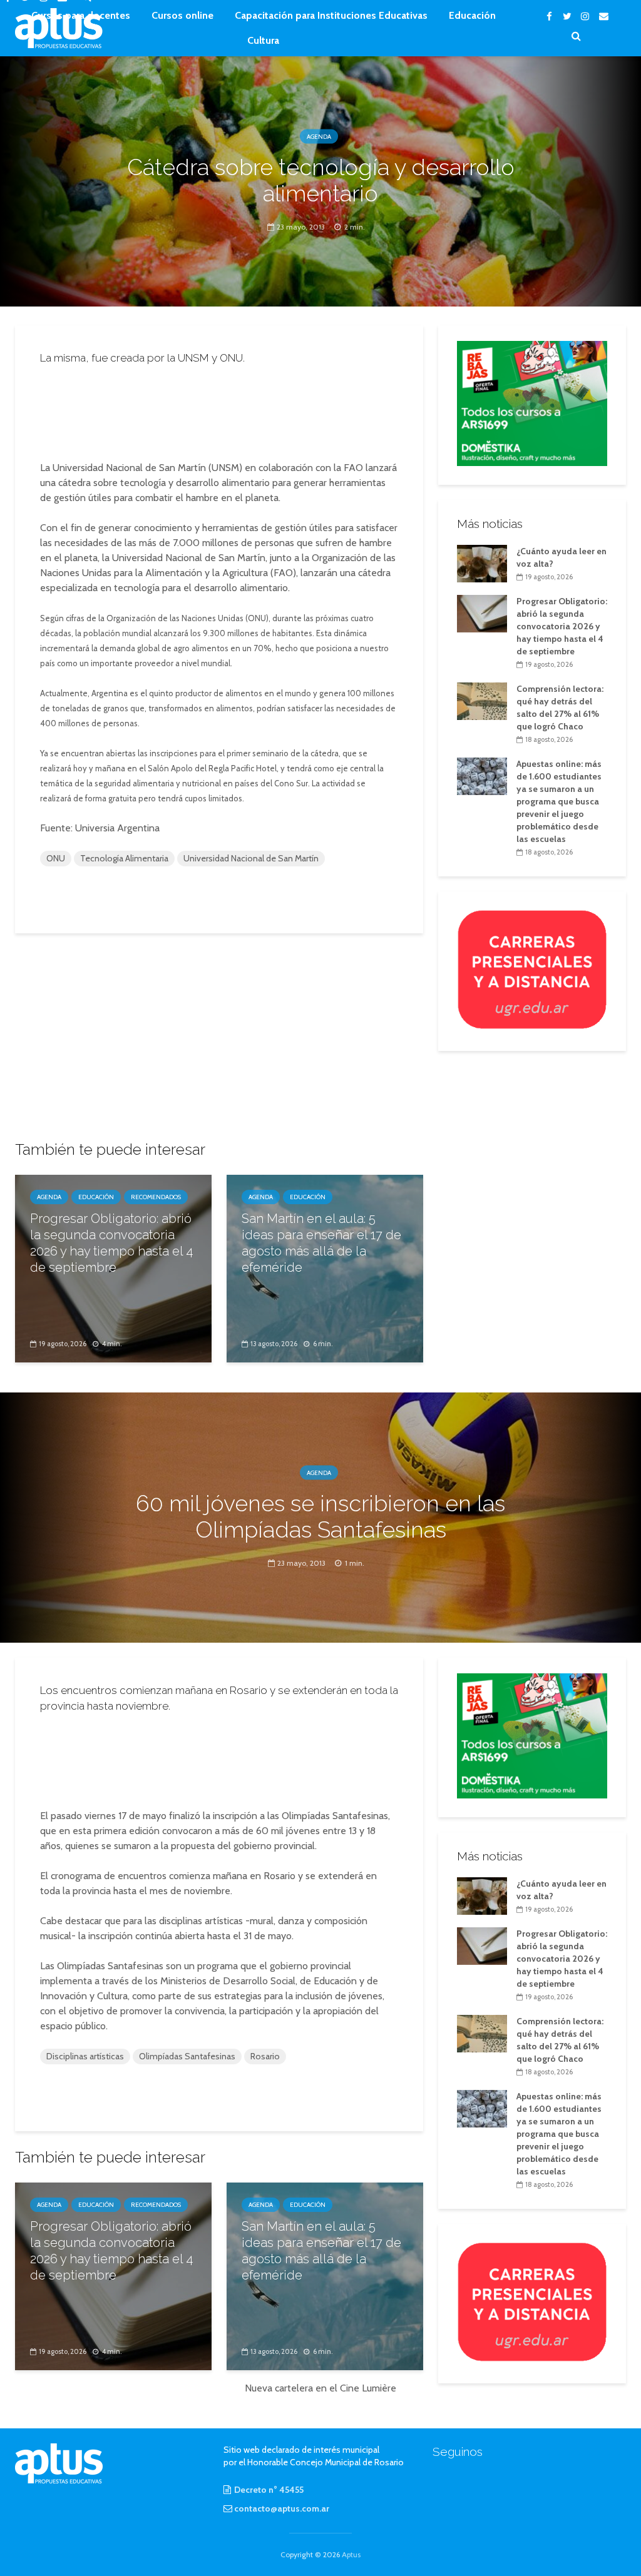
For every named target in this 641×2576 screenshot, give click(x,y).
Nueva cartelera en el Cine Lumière (320, 2388)
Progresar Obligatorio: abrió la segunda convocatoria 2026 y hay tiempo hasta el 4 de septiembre (111, 1243)
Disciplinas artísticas (85, 2056)
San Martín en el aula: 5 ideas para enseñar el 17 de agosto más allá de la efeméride (321, 1243)
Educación (472, 15)
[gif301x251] (532, 969)
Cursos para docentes (81, 15)
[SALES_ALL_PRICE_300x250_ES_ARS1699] (532, 402)
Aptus (351, 2554)
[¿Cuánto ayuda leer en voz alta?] (482, 562)
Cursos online (182, 15)
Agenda (319, 137)
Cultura (263, 40)
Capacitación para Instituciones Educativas (331, 15)
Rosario (265, 2056)
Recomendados (156, 1197)
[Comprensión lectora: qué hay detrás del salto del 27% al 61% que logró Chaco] (482, 701)
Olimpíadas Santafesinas (187, 2056)
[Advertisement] (234, 409)
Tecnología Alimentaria (124, 858)
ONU (56, 858)
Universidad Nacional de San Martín (251, 858)
